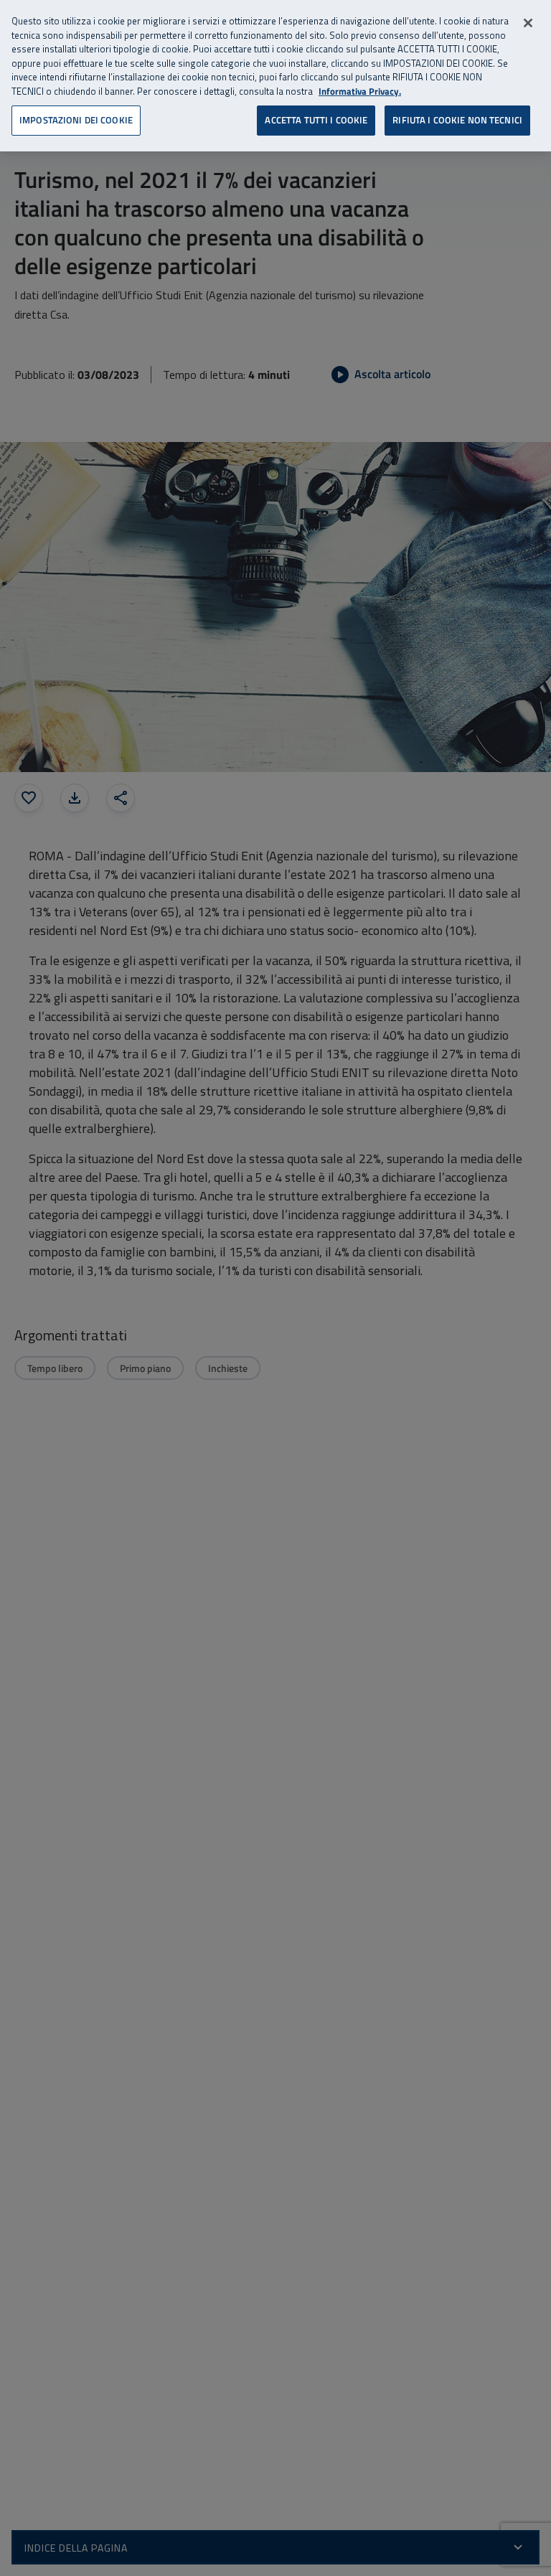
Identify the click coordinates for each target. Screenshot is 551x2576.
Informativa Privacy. (360, 91)
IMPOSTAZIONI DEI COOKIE (76, 120)
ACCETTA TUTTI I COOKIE (316, 120)
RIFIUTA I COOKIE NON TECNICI (457, 120)
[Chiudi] (528, 23)
